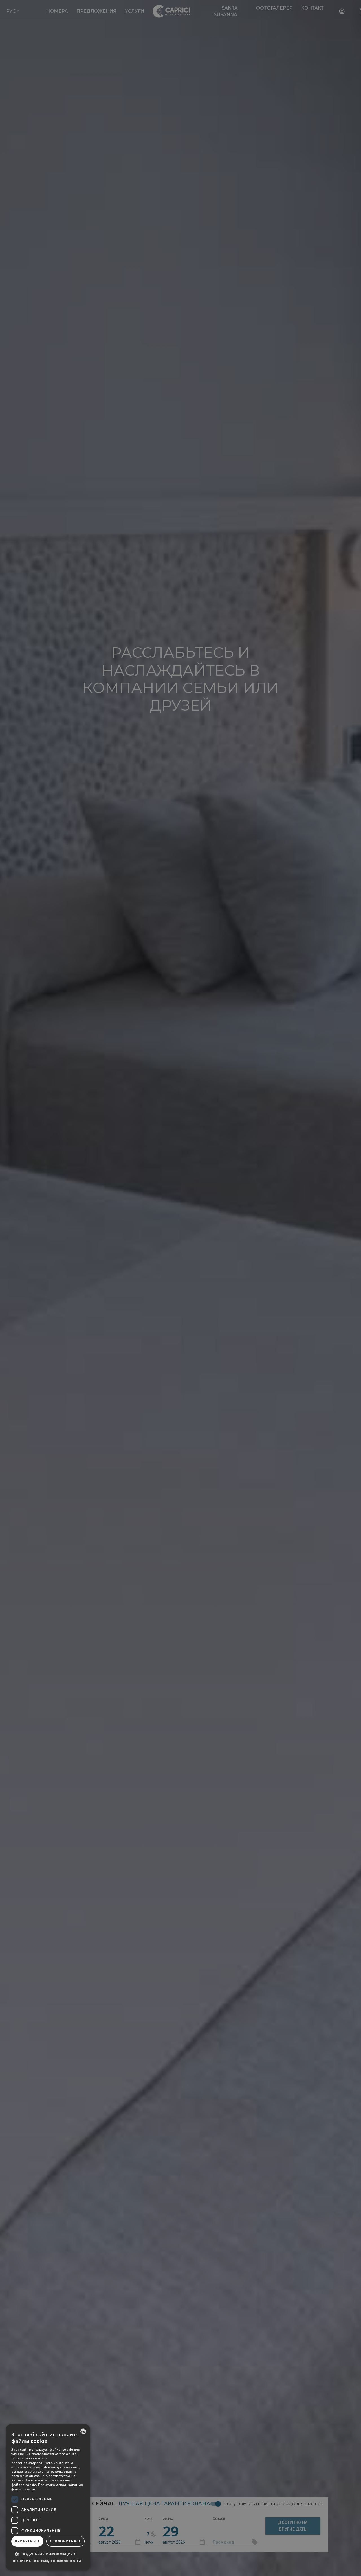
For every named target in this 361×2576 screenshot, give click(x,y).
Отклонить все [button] (65, 2541)
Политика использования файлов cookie (47, 2487)
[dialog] (48, 2497)
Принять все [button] (27, 2541)
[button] (48, 2558)
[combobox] (83, 2431)
